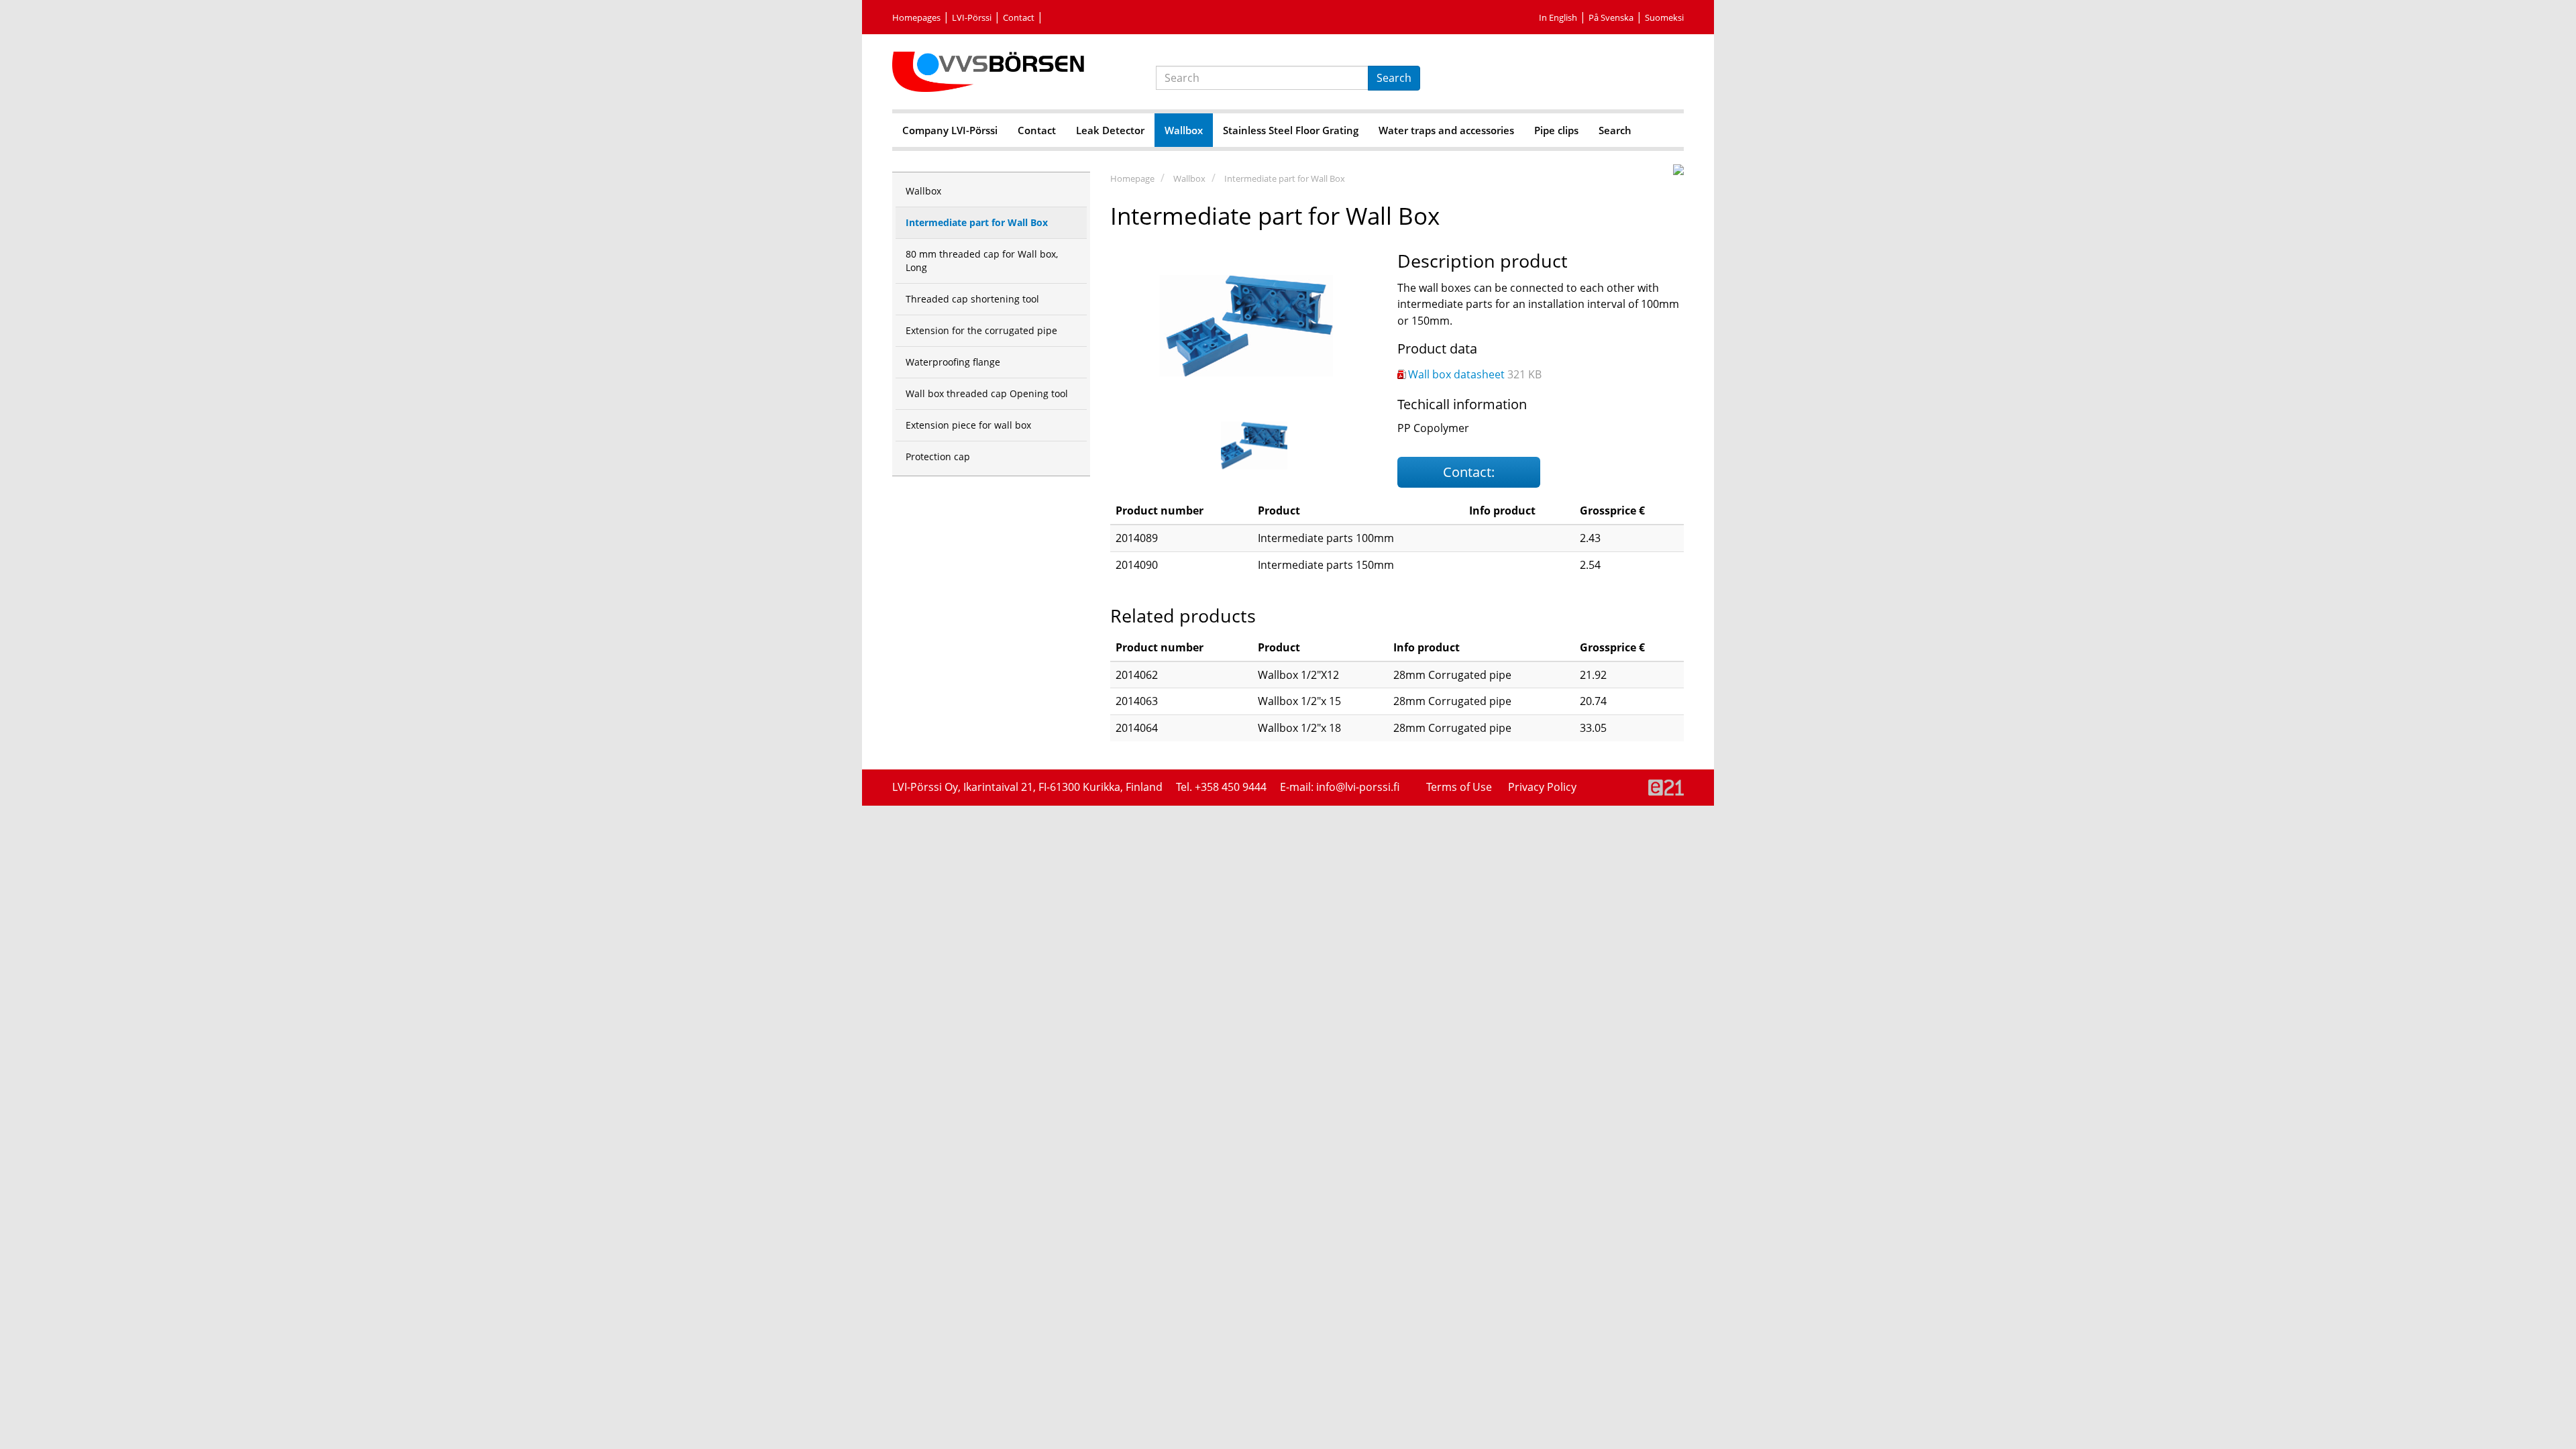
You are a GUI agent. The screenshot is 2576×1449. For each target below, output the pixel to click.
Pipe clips (1556, 130)
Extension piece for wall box (968, 425)
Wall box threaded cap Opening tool (987, 393)
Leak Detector (1110, 130)
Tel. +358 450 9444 (1221, 787)
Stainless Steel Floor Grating (1291, 130)
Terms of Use (1460, 787)
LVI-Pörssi (972, 17)
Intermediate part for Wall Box (1285, 178)
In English (1558, 17)
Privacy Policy (1542, 787)
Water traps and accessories (1446, 130)
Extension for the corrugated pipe (981, 330)
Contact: (1469, 472)
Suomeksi (1664, 17)
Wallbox (1184, 130)
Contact (1019, 17)
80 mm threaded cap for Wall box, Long (982, 261)
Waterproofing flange (953, 362)
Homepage (1132, 178)
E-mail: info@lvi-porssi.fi (1340, 787)
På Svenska (1611, 17)
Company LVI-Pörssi (950, 130)
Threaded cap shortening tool (972, 299)
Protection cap (938, 457)
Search (1394, 78)
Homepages (916, 17)
